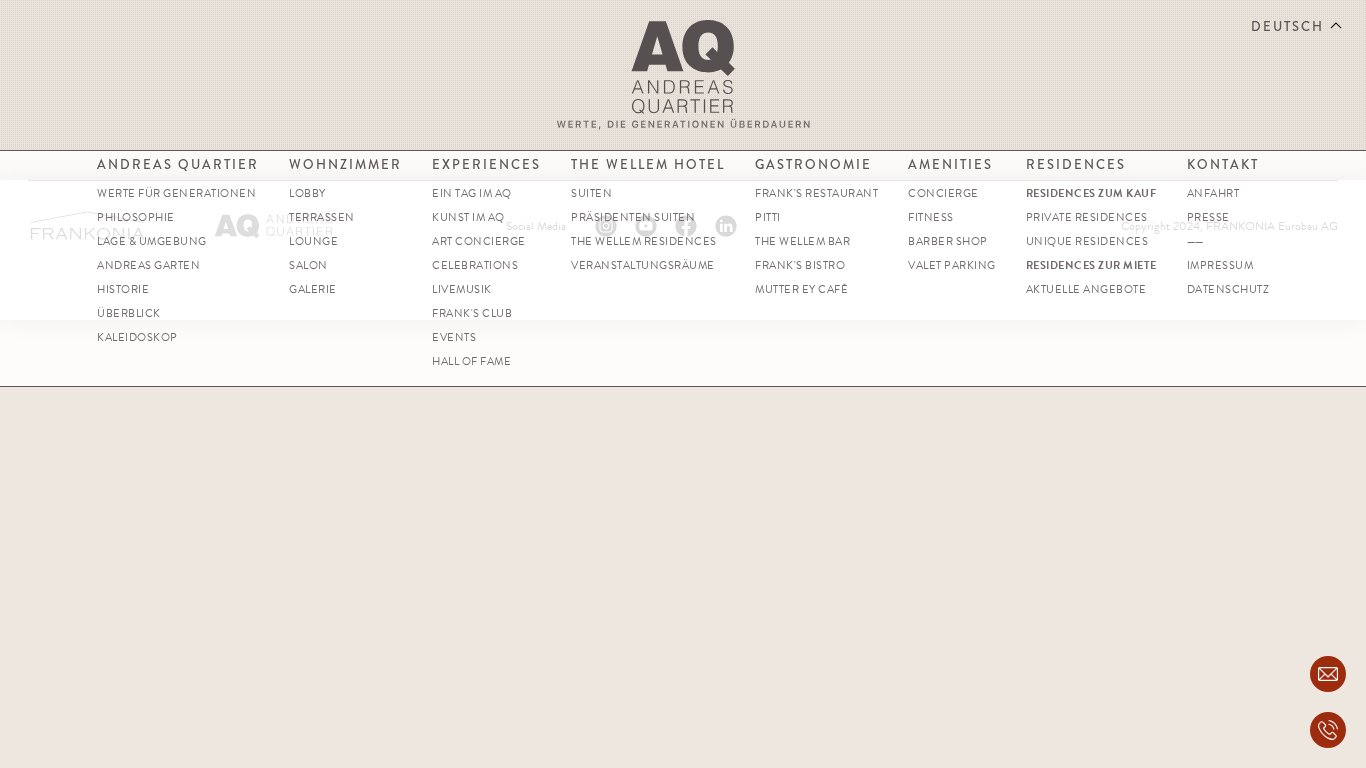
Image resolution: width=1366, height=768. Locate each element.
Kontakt (1223, 164)
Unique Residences (1087, 241)
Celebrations (475, 265)
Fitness (931, 217)
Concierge (943, 193)
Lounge (313, 241)
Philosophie (136, 217)
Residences (1076, 164)
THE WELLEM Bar (802, 241)
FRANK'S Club (472, 313)
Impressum (1220, 265)
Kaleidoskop (137, 337)
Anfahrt (1213, 193)
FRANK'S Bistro (800, 265)
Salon (308, 265)
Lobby (307, 193)
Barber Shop (948, 241)
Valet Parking (952, 265)
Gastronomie (813, 164)
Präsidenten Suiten (633, 217)
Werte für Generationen (176, 193)
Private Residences (1087, 217)
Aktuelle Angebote (1086, 289)
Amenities (950, 164)
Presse (1208, 217)
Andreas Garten (148, 265)
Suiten (591, 193)
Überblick (129, 313)
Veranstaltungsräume (643, 265)
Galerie (313, 289)
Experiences (486, 164)
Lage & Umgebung (152, 241)
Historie (123, 289)
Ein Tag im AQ (472, 193)
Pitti (768, 217)
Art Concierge (479, 241)
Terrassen (322, 217)
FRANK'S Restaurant (816, 193)
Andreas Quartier (178, 164)
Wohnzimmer (345, 164)
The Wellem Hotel (648, 164)
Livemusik (462, 289)
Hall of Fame (471, 361)
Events (454, 337)
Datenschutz (1228, 289)
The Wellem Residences (644, 241)
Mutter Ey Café (801, 289)
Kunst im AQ (468, 217)
